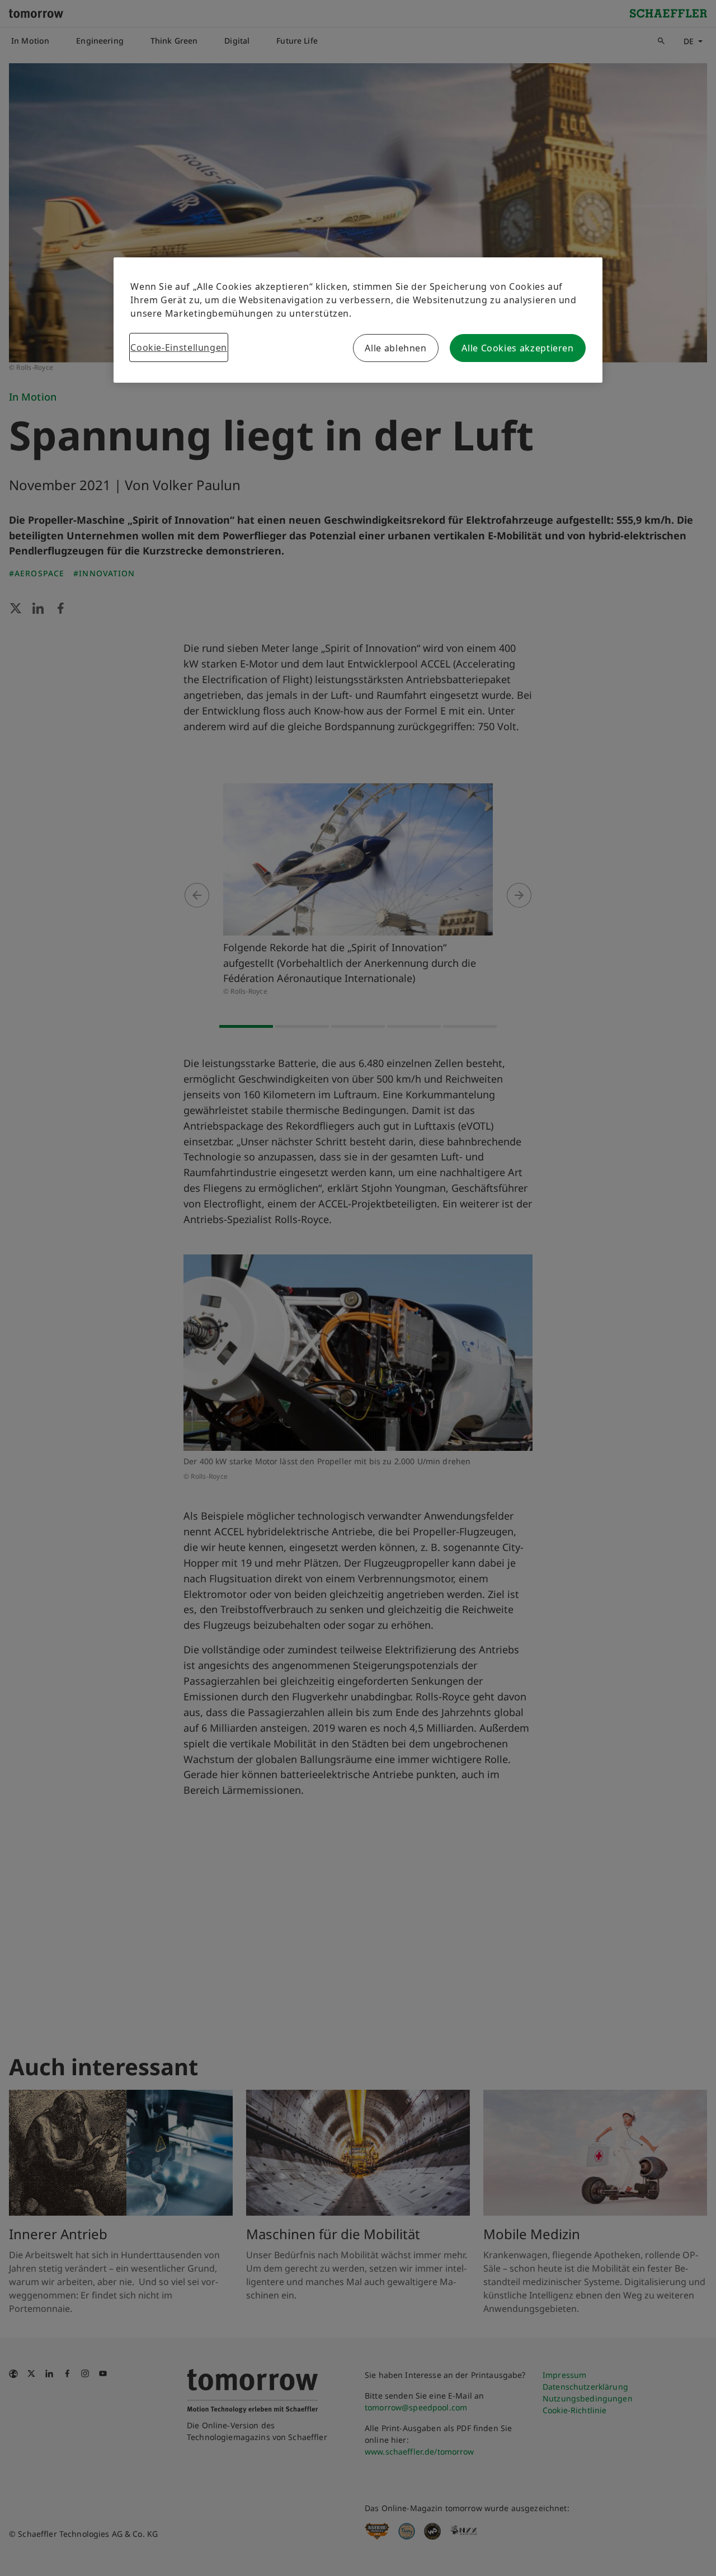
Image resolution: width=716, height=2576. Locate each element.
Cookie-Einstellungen (179, 347)
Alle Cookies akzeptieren (517, 348)
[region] (358, 320)
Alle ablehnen (395, 348)
